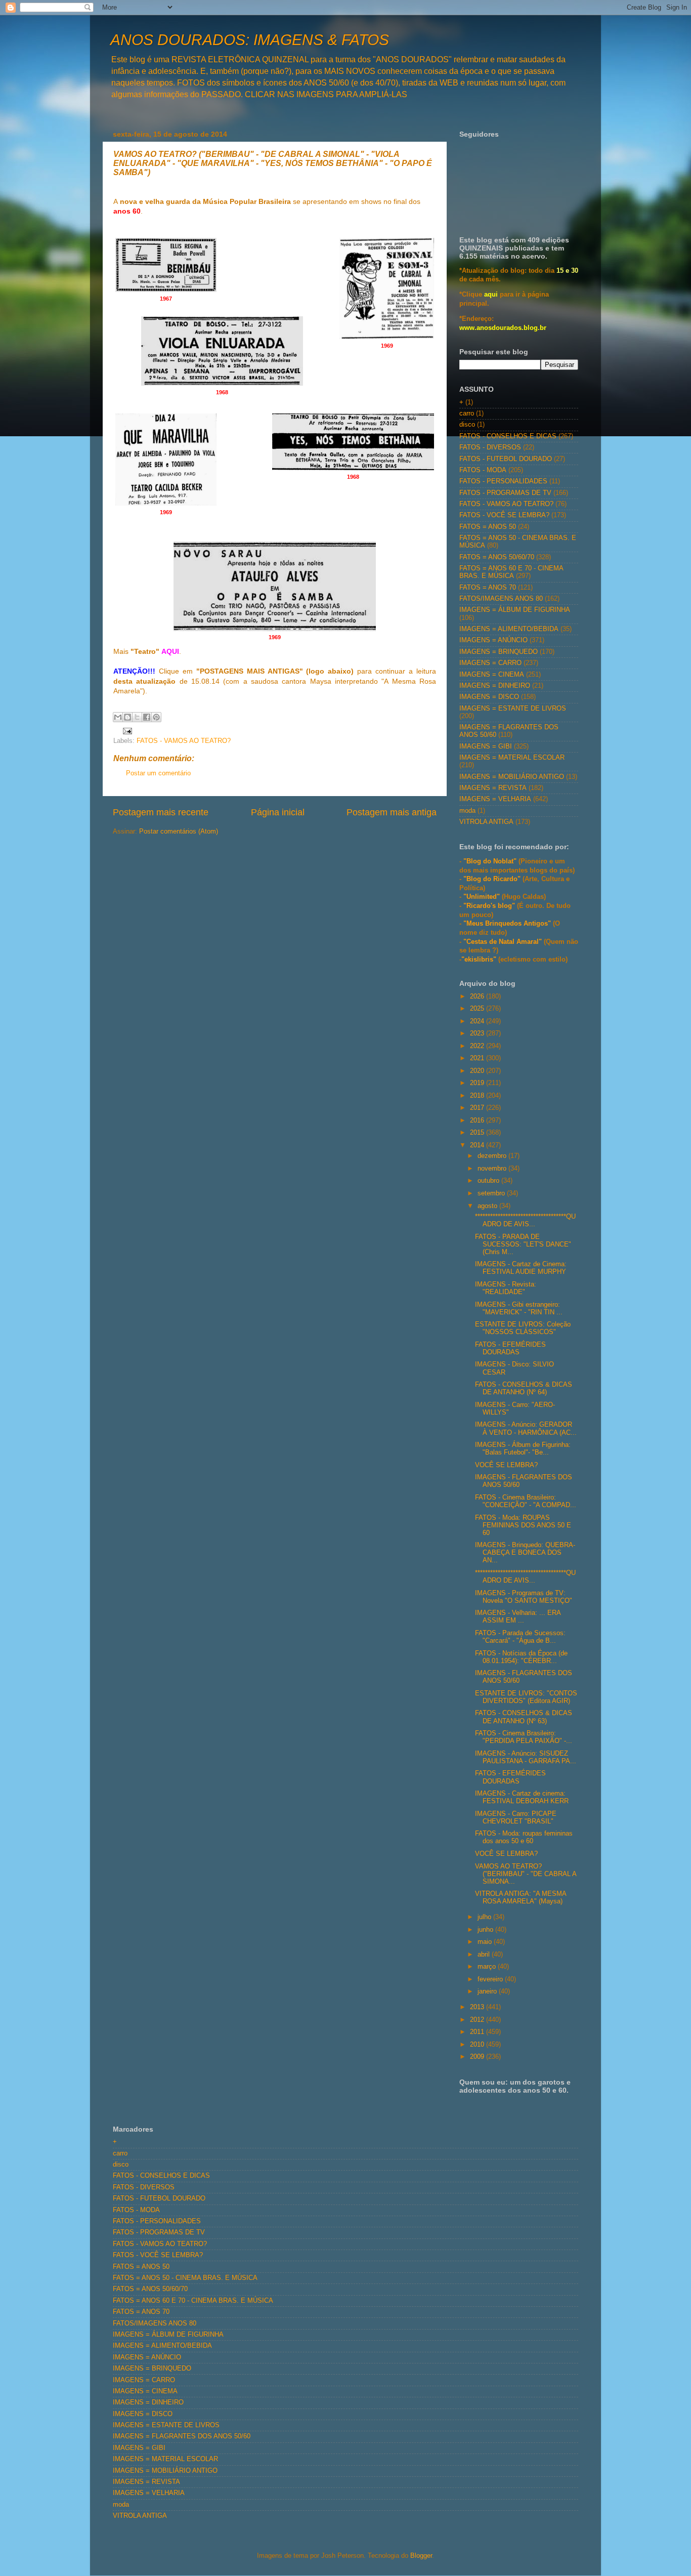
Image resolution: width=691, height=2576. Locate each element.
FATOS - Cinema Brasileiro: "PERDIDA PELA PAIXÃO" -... (524, 1737)
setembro (492, 1193)
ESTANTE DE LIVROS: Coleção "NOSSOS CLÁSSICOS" (523, 1328)
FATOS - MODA (483, 470)
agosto (488, 1206)
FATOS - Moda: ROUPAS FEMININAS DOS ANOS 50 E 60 (523, 1525)
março (488, 1967)
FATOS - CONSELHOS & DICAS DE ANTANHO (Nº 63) (524, 1717)
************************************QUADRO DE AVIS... (525, 1220)
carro (467, 413)
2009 (478, 2057)
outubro (489, 1181)
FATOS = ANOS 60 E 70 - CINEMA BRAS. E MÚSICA (511, 572)
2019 (478, 1083)
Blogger (421, 2556)
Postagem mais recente (161, 812)
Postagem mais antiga (392, 812)
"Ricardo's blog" (490, 906)
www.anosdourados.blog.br (503, 328)
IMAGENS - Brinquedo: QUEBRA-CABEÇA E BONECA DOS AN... (525, 1553)
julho (485, 1917)
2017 (478, 1108)
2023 (478, 1033)
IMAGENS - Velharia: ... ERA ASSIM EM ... (518, 1617)
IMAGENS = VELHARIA (495, 799)
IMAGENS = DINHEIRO (495, 686)
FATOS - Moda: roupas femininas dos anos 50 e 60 (524, 1837)
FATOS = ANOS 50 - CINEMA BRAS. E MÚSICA (185, 2278)
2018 (478, 1096)
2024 (478, 1021)
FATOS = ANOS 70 (488, 588)
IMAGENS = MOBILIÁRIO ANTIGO (512, 777)
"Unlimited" (482, 897)
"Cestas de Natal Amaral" (504, 942)
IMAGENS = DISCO (489, 697)
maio (486, 1942)
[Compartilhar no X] (137, 717)
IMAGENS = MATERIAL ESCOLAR (512, 758)
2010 (478, 2045)
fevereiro (491, 1979)
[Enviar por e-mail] (118, 717)
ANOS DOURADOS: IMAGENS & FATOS (250, 40)
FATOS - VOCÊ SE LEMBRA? (504, 515)
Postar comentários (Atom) (179, 832)
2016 (478, 1120)
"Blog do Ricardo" (493, 879)
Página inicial (278, 812)
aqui (491, 295)
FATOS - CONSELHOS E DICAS (508, 436)
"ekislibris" (479, 960)
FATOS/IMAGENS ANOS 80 (501, 599)
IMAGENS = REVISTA (493, 788)
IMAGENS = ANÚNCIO (493, 640)
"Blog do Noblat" (490, 861)
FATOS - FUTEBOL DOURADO (506, 459)
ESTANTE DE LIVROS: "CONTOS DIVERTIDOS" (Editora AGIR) (526, 1697)
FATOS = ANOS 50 (488, 527)
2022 (478, 1046)
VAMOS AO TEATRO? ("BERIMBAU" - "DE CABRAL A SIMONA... (526, 1874)
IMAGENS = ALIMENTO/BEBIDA (509, 629)
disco (467, 425)
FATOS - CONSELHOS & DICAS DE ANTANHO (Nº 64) (524, 1388)
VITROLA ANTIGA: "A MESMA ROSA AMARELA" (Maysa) (521, 1898)
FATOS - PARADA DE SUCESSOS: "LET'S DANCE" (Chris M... (523, 1244)
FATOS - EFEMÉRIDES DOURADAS (510, 1348)
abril (485, 1955)
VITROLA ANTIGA (486, 822)
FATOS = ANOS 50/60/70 (497, 557)
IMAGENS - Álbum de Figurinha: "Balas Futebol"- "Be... (523, 1449)
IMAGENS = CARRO (490, 663)
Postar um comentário (158, 773)
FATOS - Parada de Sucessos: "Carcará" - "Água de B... (520, 1637)
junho (486, 1930)
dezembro (493, 1156)
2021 (478, 1058)
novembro (493, 1169)
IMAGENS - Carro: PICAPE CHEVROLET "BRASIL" (516, 1818)
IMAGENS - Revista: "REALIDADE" (506, 1288)
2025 (478, 1009)
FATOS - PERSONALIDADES (503, 481)
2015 (478, 1133)
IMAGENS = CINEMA (492, 675)
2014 (478, 1145)
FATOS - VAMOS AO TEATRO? (184, 741)
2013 (478, 2007)
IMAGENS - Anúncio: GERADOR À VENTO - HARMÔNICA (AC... (526, 1428)
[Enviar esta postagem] (126, 730)
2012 (478, 2020)
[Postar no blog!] (127, 717)
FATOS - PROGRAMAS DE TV (505, 493)
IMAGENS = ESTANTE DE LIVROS (513, 709)
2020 (478, 1071)
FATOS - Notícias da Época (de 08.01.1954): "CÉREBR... (521, 1657)
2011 (478, 2032)
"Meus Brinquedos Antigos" (508, 924)
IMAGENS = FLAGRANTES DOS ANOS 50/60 (182, 2436)
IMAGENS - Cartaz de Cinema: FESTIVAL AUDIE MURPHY (521, 1268)
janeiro (488, 1991)
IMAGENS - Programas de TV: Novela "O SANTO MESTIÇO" (524, 1597)
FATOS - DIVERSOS (490, 447)
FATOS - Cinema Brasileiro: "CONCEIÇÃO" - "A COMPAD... (526, 1501)
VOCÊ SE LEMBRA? (506, 1465)
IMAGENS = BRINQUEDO (499, 652)
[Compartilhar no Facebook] (147, 717)
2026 (478, 996)
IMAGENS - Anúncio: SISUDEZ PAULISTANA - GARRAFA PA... (526, 1757)
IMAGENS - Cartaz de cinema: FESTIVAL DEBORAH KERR (522, 1797)
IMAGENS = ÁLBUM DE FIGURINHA (515, 610)
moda (467, 811)
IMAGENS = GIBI (486, 746)
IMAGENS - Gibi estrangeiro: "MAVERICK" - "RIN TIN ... (519, 1308)
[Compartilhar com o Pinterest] (156, 717)
